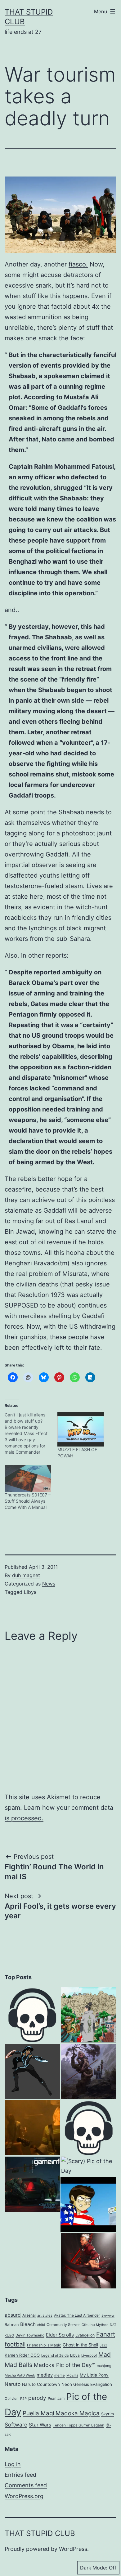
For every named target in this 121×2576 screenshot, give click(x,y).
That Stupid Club (40, 2533)
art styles (45, 2315)
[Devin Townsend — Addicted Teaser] (32, 2015)
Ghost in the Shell (80, 2345)
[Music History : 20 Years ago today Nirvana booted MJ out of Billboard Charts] (32, 2128)
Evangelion (85, 2335)
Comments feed (26, 2485)
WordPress (73, 2549)
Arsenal (29, 2315)
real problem (34, 1274)
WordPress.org (24, 2496)
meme (60, 2375)
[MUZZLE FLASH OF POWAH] (81, 1429)
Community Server (63, 2325)
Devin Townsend (30, 2335)
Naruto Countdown (41, 2384)
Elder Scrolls (60, 2335)
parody (37, 2398)
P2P (23, 2399)
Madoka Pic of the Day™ (65, 2365)
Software (16, 2425)
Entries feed (20, 2475)
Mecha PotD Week (20, 2375)
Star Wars (40, 2425)
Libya (30, 1592)
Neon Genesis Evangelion (87, 2384)
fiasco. (78, 264)
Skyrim (108, 2414)
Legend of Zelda (55, 2355)
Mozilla (72, 2375)
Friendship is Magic (44, 2345)
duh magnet (26, 1575)
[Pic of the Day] (32, 2071)
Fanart (106, 2334)
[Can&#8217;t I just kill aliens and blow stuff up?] (31, 1433)
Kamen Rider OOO (22, 2355)
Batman (12, 2325)
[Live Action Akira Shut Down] (88, 2204)
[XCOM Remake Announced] (32, 2184)
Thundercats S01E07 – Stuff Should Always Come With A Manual (28, 1501)
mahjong (104, 2366)
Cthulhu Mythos (95, 2325)
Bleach (28, 2324)
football (15, 2344)
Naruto (13, 2384)
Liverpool (89, 2355)
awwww (108, 2315)
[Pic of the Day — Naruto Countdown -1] (89, 2015)
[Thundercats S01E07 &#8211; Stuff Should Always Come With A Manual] (28, 1478)
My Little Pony (94, 2375)
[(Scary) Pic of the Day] (89, 2166)
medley (45, 2375)
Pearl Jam (56, 2399)
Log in (13, 2464)
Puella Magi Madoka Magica (61, 2413)
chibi (41, 2325)
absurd (13, 2315)
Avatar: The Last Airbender (77, 2315)
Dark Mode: (94, 2568)
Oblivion (12, 2399)
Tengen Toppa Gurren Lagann (78, 2425)
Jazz (103, 2345)
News (49, 1584)
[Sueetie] (89, 2128)
